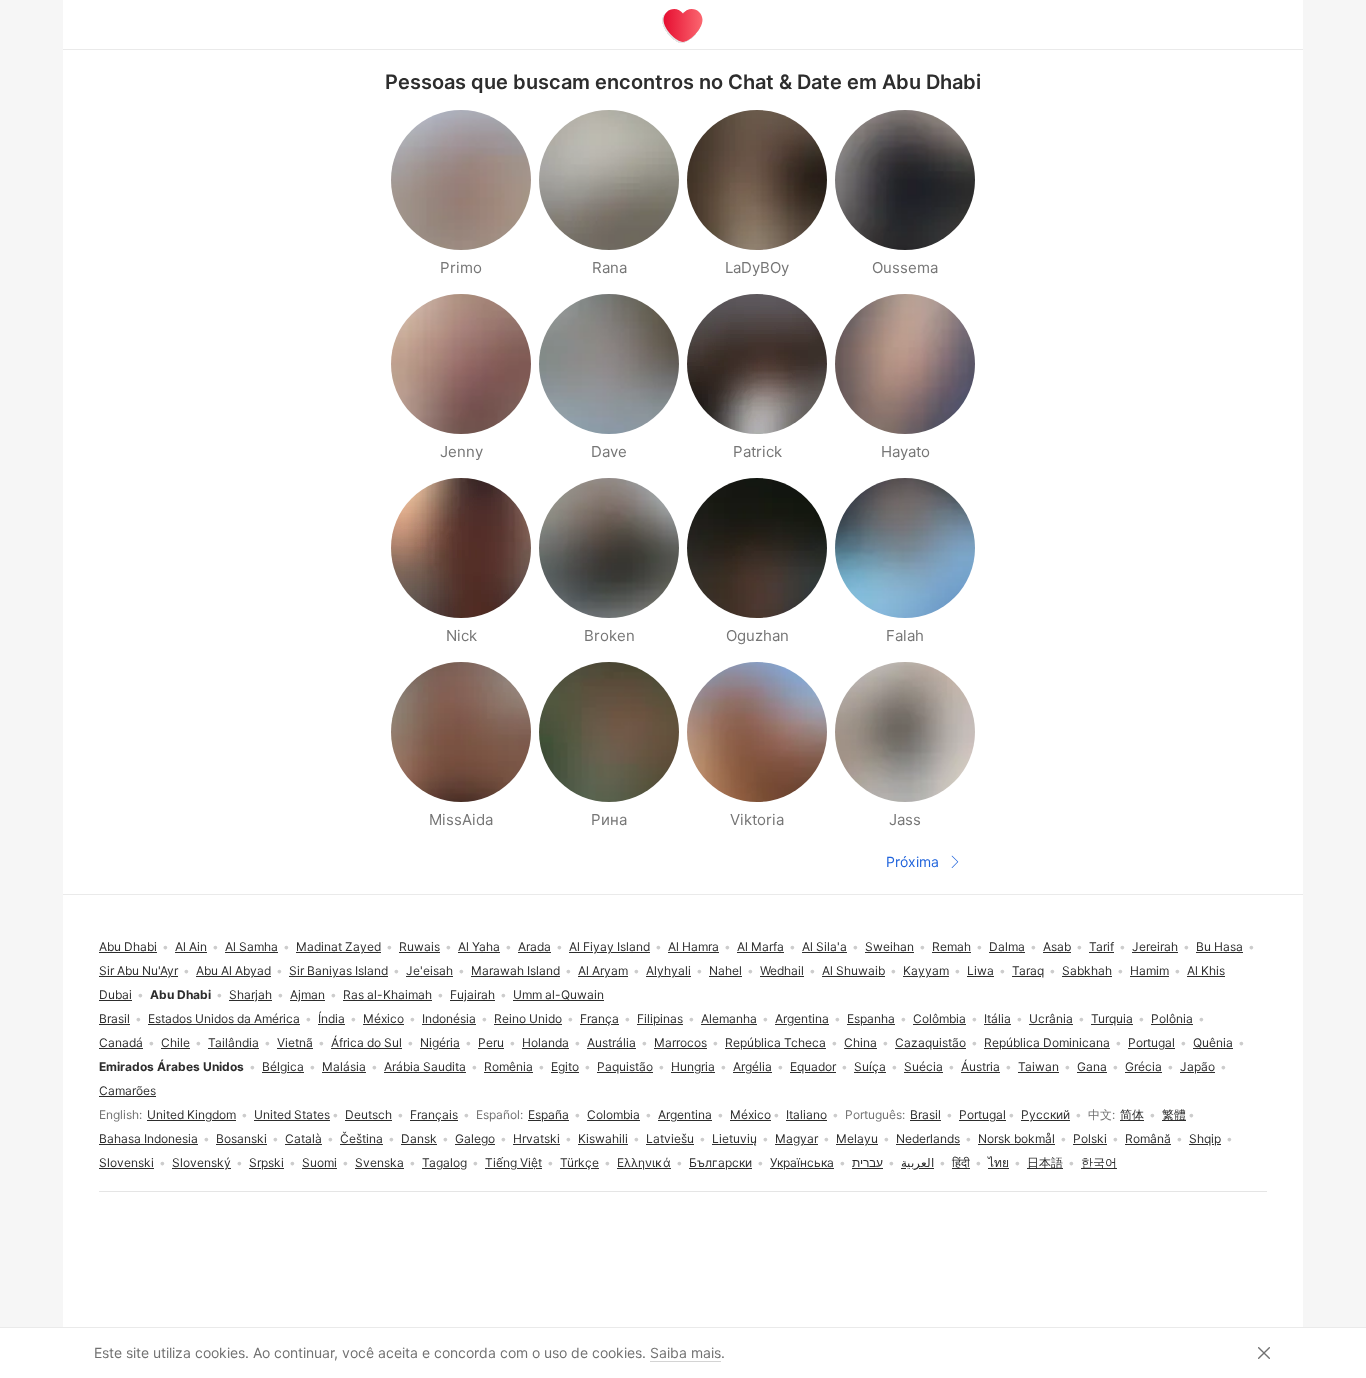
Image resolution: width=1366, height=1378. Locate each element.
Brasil (925, 1114)
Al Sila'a (824, 946)
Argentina (685, 1114)
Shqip (1205, 1138)
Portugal (982, 1114)
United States (292, 1114)
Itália (997, 1018)
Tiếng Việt (513, 1162)
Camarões (127, 1090)
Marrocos (680, 1042)
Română (1148, 1138)
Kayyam (926, 970)
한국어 (1099, 1162)
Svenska (379, 1162)
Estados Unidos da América (224, 1018)
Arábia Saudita (425, 1066)
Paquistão (625, 1066)
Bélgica (283, 1066)
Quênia (1213, 1042)
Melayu (857, 1138)
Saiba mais (685, 1352)
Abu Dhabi (128, 946)
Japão (1197, 1066)
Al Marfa (760, 946)
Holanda (545, 1042)
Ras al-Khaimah (387, 994)
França (599, 1018)
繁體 (1174, 1114)
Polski (1090, 1138)
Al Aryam (603, 970)
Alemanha (729, 1018)
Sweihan (889, 946)
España (548, 1114)
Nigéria (440, 1042)
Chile (175, 1042)
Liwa (980, 970)
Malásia (344, 1066)
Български (720, 1162)
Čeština (361, 1138)
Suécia (923, 1066)
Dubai (115, 994)
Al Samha (251, 946)
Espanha (871, 1018)
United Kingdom (191, 1114)
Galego (475, 1138)
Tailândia (233, 1042)
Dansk (419, 1138)
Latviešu (670, 1138)
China (860, 1042)
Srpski (266, 1162)
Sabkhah (1087, 970)
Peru (491, 1042)
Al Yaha (479, 946)
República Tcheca (775, 1042)
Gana (1092, 1066)
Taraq (1028, 970)
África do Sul (366, 1042)
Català (303, 1138)
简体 (1132, 1114)
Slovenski (126, 1162)
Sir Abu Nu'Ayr (138, 970)
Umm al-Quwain (558, 994)
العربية (917, 1162)
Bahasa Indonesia (148, 1138)
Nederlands (928, 1138)
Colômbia (939, 1018)
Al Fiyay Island (609, 946)
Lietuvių (734, 1138)
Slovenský (201, 1162)
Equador (813, 1066)
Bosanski (241, 1138)
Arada (534, 946)
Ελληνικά (644, 1162)
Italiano (806, 1114)
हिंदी (961, 1162)
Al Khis (1206, 970)
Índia (331, 1018)
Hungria (693, 1066)
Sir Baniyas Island (338, 970)
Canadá (121, 1042)
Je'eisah (429, 970)
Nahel (725, 970)
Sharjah (250, 994)
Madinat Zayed (338, 946)
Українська (802, 1162)
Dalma (1007, 946)
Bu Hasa (1219, 946)
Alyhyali (668, 970)
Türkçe (579, 1162)
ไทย (998, 1162)
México (750, 1114)
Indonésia (449, 1018)
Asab (1057, 946)
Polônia (1172, 1018)
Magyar (796, 1138)
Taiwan (1038, 1066)
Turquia (1112, 1018)
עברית (867, 1162)
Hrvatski (536, 1138)
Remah (951, 946)
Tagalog (444, 1162)
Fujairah (472, 994)
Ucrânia (1051, 1018)
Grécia (1143, 1066)
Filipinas (660, 1018)
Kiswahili (603, 1138)
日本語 (1045, 1162)
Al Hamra (693, 946)
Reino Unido (528, 1018)
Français (434, 1114)
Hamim (1149, 970)
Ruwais (419, 946)
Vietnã (295, 1042)
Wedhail (782, 970)
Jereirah (1155, 946)
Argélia (752, 1066)
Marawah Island (515, 970)
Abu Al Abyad (233, 970)
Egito (565, 1066)
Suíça (870, 1066)
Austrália (611, 1042)
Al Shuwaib (853, 970)
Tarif (1101, 946)
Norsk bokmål (1016, 1138)
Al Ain (191, 946)
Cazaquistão (930, 1042)
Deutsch (368, 1114)
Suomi (319, 1162)
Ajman (307, 994)
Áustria (980, 1066)
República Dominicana (1047, 1042)
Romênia (508, 1066)
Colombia (613, 1114)
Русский (1045, 1114)
